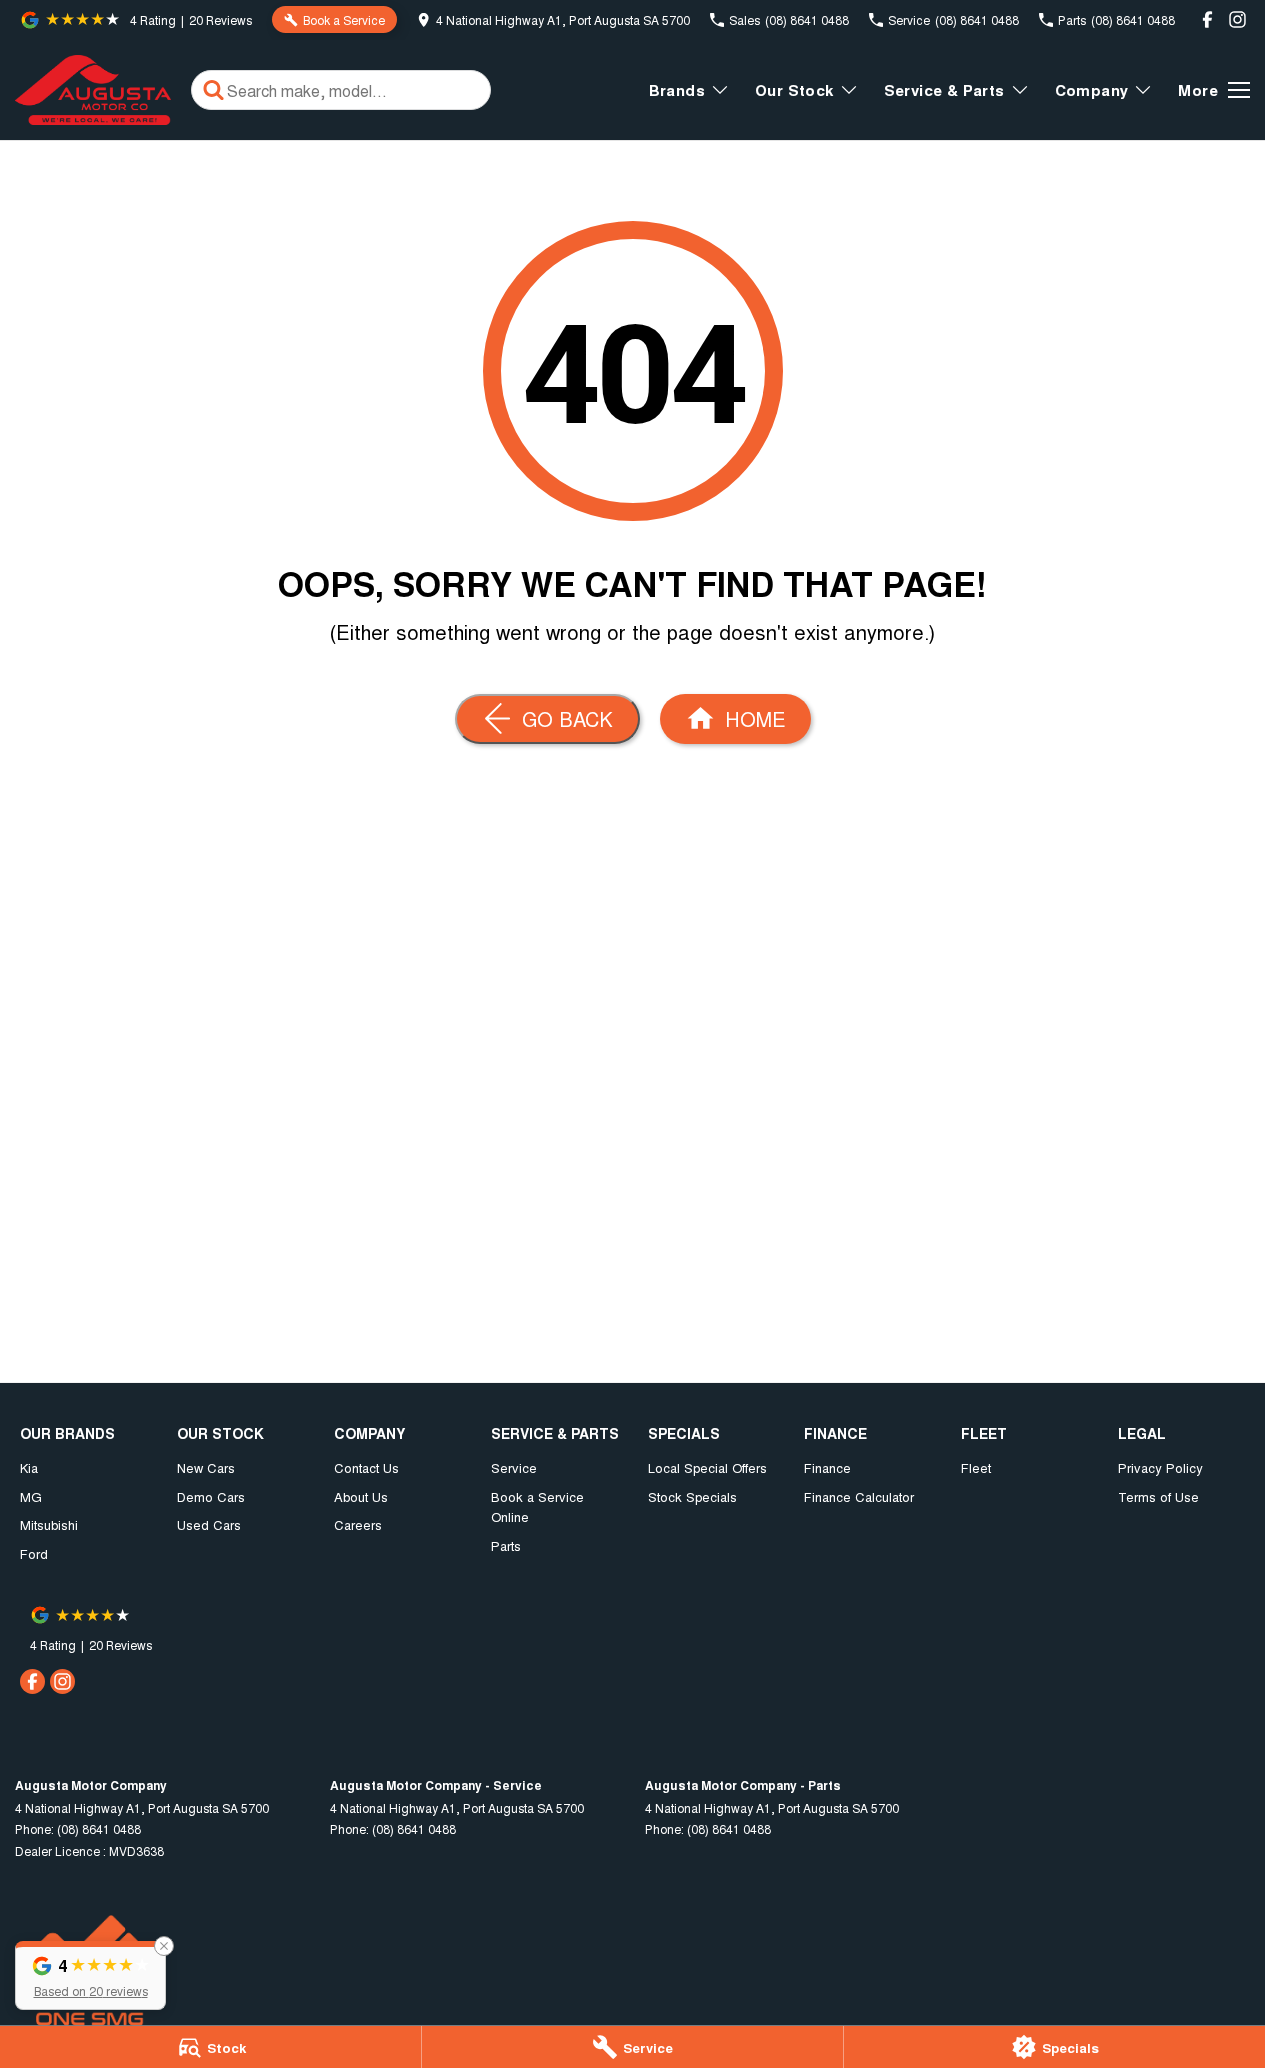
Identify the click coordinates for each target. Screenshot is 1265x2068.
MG (31, 1496)
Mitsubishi (49, 1524)
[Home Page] (93, 90)
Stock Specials (692, 1496)
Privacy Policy (1160, 1467)
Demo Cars (211, 1496)
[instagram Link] (1237, 19)
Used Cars (209, 1524)
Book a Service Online (537, 1507)
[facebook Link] (1207, 19)
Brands (677, 90)
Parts (506, 1545)
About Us (361, 1496)
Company (1092, 90)
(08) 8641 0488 (99, 1828)
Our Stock (794, 90)
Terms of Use (1158, 1496)
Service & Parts (944, 90)
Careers (358, 1524)
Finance (827, 1467)
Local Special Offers (707, 1467)
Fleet (976, 1467)
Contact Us (366, 1467)
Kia (29, 1467)
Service (514, 1467)
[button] (90, 1975)
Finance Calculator (859, 1496)
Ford (34, 1553)
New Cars (206, 1467)
